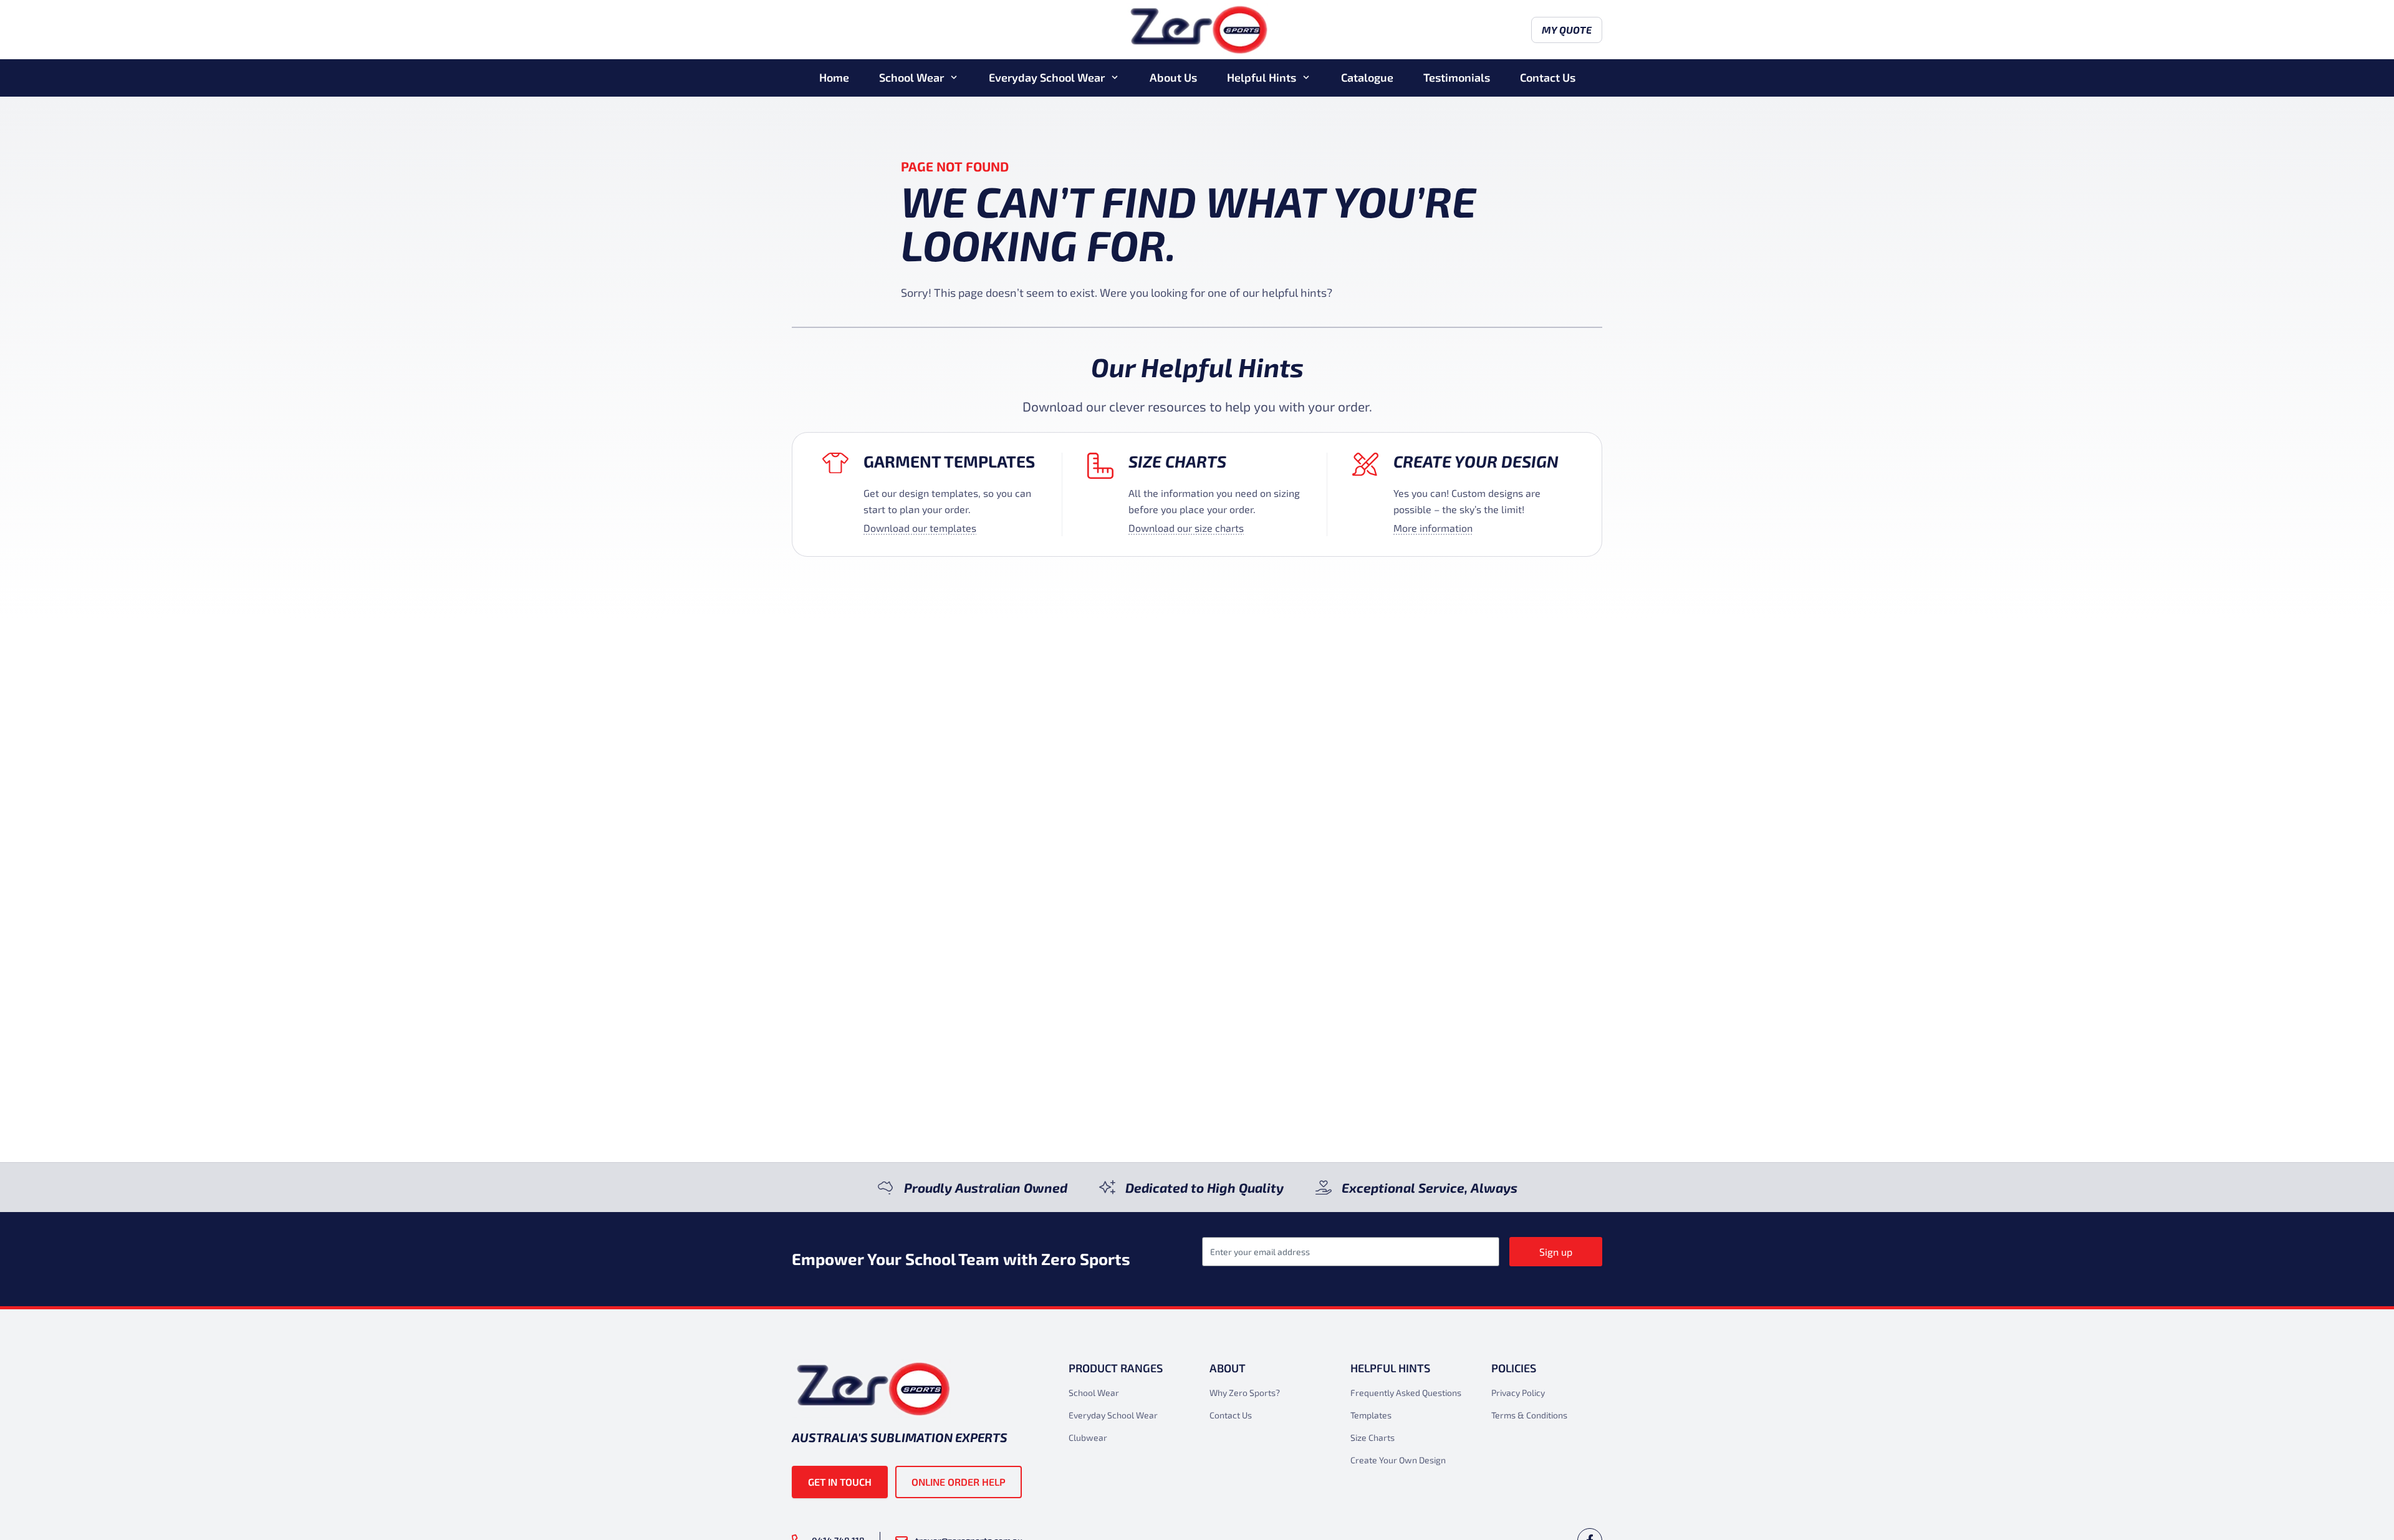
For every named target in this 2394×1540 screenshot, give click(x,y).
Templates (1371, 1415)
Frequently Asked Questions (1406, 1393)
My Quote (1567, 30)
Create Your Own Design (1398, 1460)
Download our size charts (1186, 528)
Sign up (1556, 1252)
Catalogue (1367, 77)
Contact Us (1548, 77)
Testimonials (1457, 77)
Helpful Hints (1262, 77)
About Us (1173, 77)
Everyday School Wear (1047, 77)
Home (834, 77)
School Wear (911, 77)
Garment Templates (949, 461)
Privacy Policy (1518, 1393)
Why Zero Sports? (1245, 1393)
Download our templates (920, 528)
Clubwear (1088, 1437)
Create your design (1476, 461)
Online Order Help (959, 1482)
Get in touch (840, 1482)
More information (1433, 528)
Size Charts (1177, 461)
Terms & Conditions (1529, 1415)
